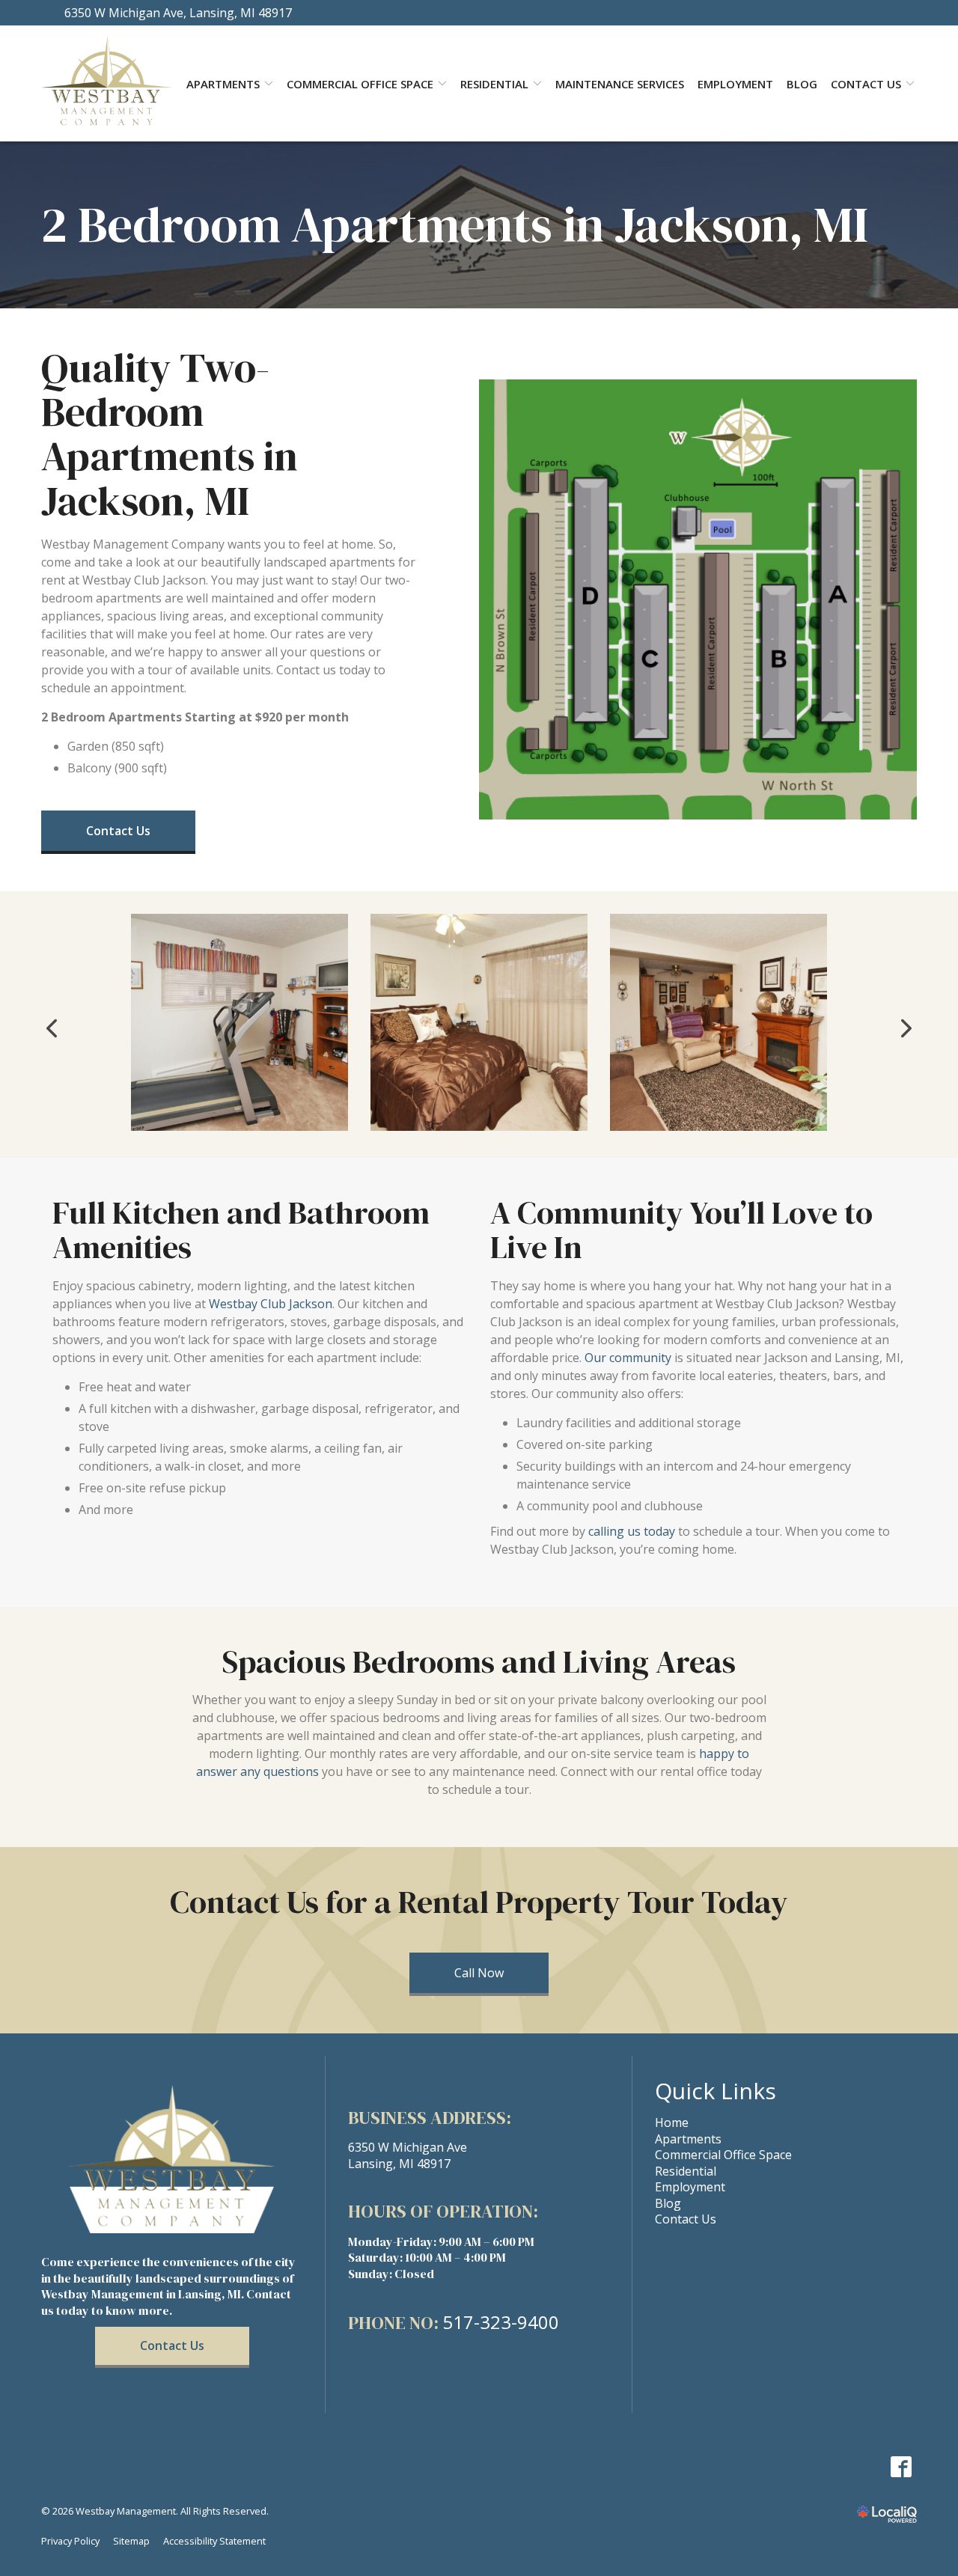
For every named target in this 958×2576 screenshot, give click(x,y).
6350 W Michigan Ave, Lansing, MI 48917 (178, 13)
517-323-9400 (501, 2322)
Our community (628, 1358)
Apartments (688, 2139)
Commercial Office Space (360, 84)
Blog (802, 84)
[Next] (905, 1028)
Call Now (479, 1973)
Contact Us (866, 84)
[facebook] (901, 2466)
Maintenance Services (620, 84)
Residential (494, 84)
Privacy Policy (70, 2541)
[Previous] (53, 1028)
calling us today (632, 1531)
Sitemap (131, 2541)
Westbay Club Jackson (271, 1304)
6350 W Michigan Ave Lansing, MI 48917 (408, 2155)
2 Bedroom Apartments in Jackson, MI (455, 225)
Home (672, 2122)
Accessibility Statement (214, 2541)
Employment (735, 84)
